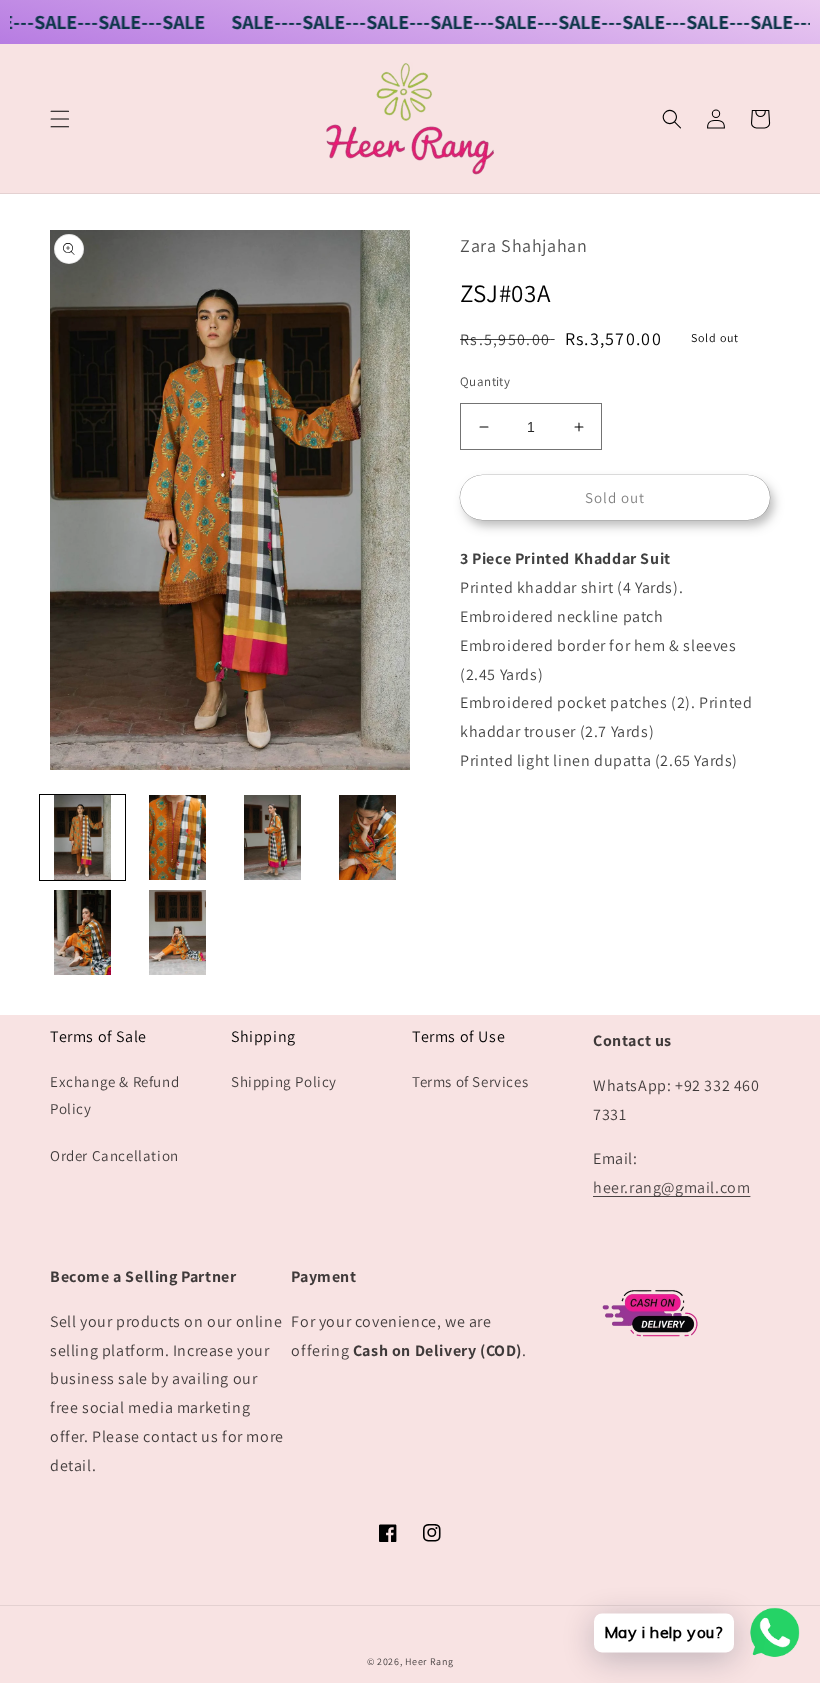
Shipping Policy (284, 1081)
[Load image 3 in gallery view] (272, 837)
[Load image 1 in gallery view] (82, 837)
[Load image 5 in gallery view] (82, 932)
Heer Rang (429, 1661)
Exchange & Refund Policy (114, 1095)
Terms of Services (470, 1081)
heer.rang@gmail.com (671, 1187)
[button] (60, 119)
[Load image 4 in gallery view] (367, 837)
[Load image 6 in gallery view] (177, 932)
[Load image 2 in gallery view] (177, 837)
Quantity (485, 381)
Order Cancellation (114, 1155)
